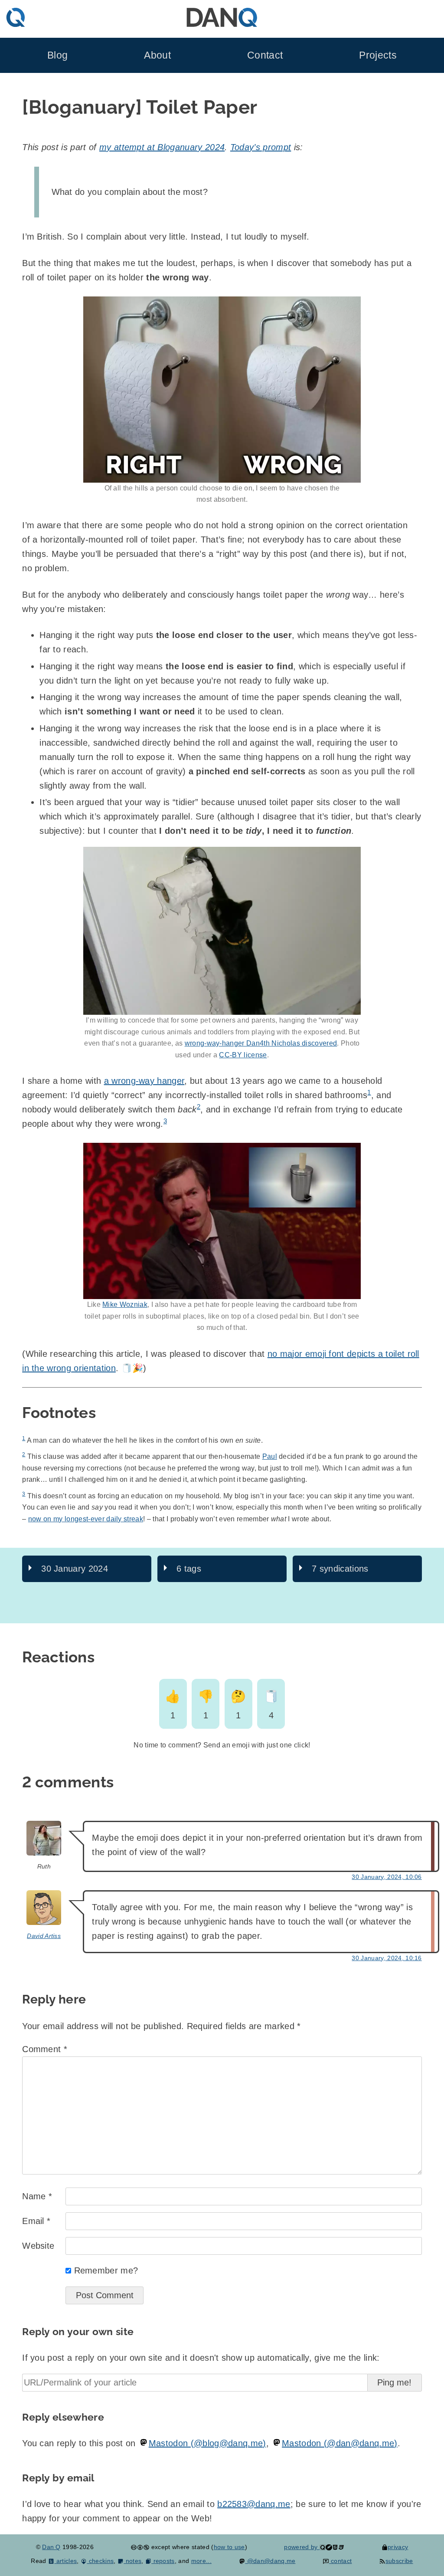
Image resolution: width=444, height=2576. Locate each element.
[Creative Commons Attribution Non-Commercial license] (140, 2547)
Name (37, 2196)
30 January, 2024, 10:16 (387, 1958)
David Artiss (44, 1936)
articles (65, 2561)
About (157, 55)
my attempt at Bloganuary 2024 (162, 147)
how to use (229, 2547)
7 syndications (340, 1569)
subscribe (399, 2561)
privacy (398, 2547)
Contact (265, 55)
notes (132, 2561)
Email (36, 2221)
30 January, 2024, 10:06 (387, 1877)
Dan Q (51, 2547)
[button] (222, 390)
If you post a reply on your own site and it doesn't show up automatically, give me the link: (201, 2358)
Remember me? (106, 2270)
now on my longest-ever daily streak (86, 1519)
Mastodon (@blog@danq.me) (207, 2443)
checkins (100, 2561)
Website (38, 2246)
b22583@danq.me (254, 2504)
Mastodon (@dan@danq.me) (340, 2443)
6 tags (189, 1569)
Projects (378, 55)
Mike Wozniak (125, 1304)
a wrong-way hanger (144, 1081)
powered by (302, 2547)
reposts (163, 2561)
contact (340, 2561)
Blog (57, 55)
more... (201, 2561)
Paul (270, 1456)
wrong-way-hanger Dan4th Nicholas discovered (261, 1043)
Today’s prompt (261, 147)
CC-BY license (243, 1055)
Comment (45, 2049)
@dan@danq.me (270, 2561)
